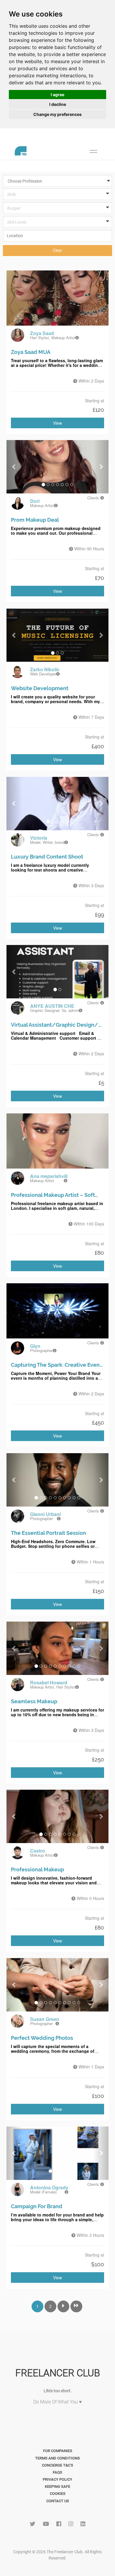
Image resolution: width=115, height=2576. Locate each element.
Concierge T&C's (57, 2465)
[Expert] (57, 228)
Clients (94, 498)
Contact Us (58, 2501)
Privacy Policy (57, 2479)
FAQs (57, 2472)
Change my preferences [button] (57, 114)
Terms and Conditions (57, 2458)
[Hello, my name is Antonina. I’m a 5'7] (66, 2192)
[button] (60, 181)
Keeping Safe (57, 2486)
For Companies (58, 2451)
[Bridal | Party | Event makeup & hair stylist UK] (77, 338)
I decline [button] (58, 104)
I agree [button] (57, 95)
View (57, 423)
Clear (57, 250)
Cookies (58, 2494)
